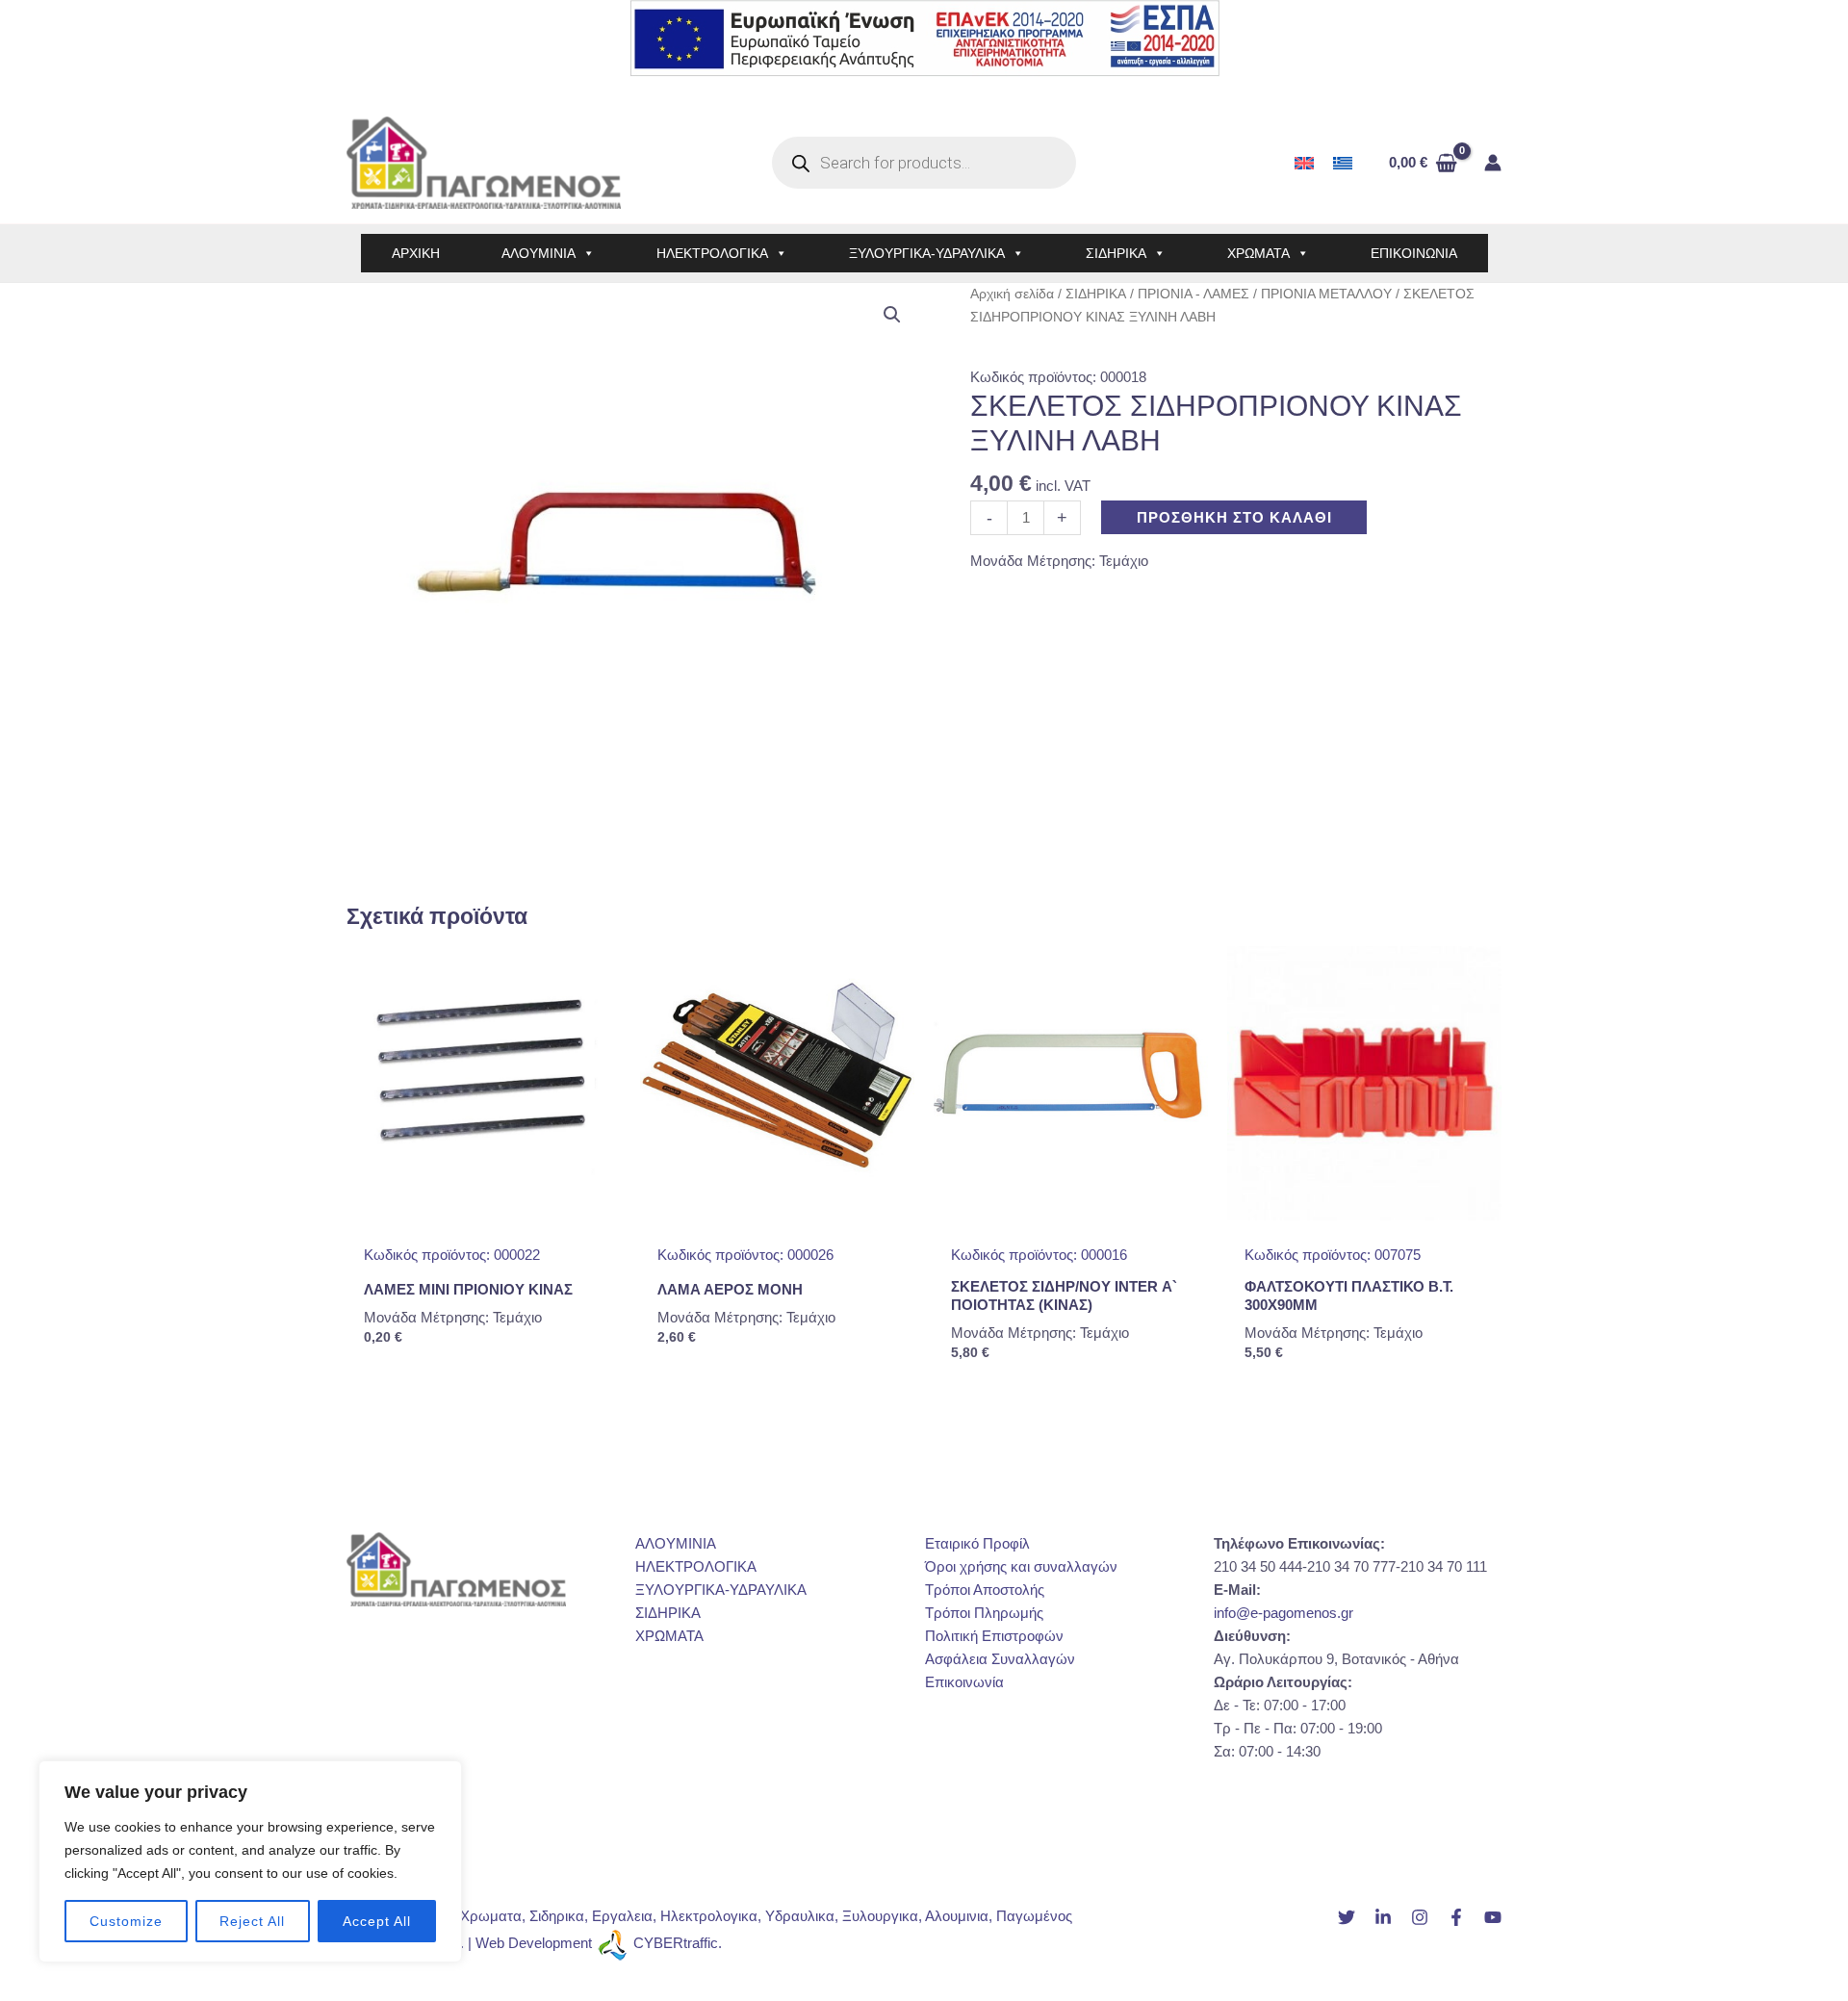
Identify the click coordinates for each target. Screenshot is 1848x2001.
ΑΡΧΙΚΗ (416, 253)
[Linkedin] (1383, 1917)
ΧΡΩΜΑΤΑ (1258, 253)
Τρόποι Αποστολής (985, 1590)
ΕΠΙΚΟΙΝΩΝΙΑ (1414, 253)
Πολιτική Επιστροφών (994, 1636)
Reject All (252, 1921)
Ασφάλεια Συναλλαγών (1000, 1659)
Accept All (377, 1921)
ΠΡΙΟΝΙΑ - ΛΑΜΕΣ (1193, 294)
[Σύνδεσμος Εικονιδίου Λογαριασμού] (1493, 163)
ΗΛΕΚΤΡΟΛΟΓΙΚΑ (712, 253)
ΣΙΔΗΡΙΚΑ (1116, 253)
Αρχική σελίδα (1012, 294)
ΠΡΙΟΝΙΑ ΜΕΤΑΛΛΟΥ (1326, 294)
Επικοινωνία (964, 1682)
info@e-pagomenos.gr (1283, 1613)
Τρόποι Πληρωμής (984, 1613)
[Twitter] (1347, 1917)
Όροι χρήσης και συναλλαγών (1021, 1566)
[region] (250, 1861)
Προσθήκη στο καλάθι (1234, 517)
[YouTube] (1493, 1917)
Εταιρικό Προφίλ (977, 1543)
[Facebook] (1456, 1917)
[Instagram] (1420, 1917)
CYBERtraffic (676, 1944)
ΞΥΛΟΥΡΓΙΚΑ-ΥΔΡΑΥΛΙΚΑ (927, 253)
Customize (126, 1921)
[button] (892, 315)
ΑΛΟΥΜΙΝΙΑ (539, 253)
